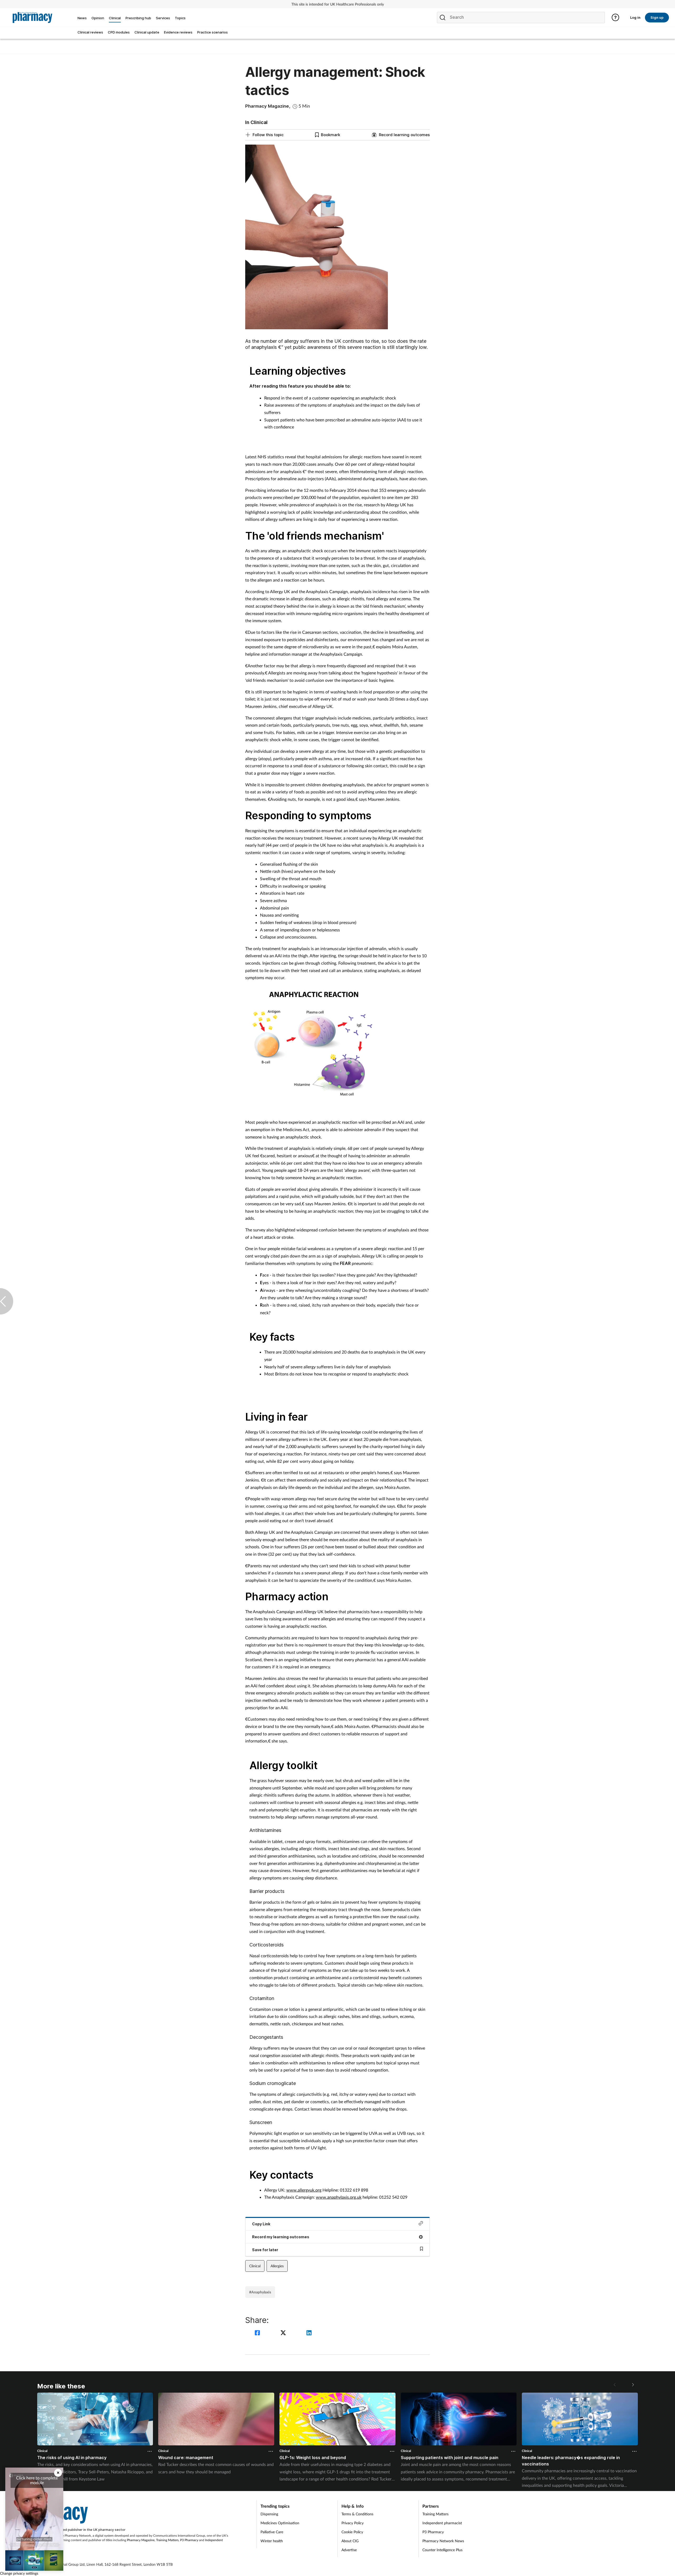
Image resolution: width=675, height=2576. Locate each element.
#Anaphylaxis (260, 2292)
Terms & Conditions (357, 2514)
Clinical (255, 2266)
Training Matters (167, 2540)
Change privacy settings (19, 2573)
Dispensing (269, 2514)
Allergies (277, 2266)
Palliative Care (272, 2532)
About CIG (350, 2541)
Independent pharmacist (442, 2523)
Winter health (272, 2541)
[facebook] (258, 2333)
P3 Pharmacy (189, 2540)
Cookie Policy (352, 2532)
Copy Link (261, 2224)
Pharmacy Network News (443, 2541)
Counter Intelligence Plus (442, 2550)
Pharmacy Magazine (141, 2540)
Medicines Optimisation (280, 2523)
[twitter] (284, 2333)
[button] (633, 2385)
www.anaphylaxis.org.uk (339, 2197)
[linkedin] (309, 2333)
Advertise (349, 2550)
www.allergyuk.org (304, 2190)
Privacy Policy (353, 2523)
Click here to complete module (37, 2480)
